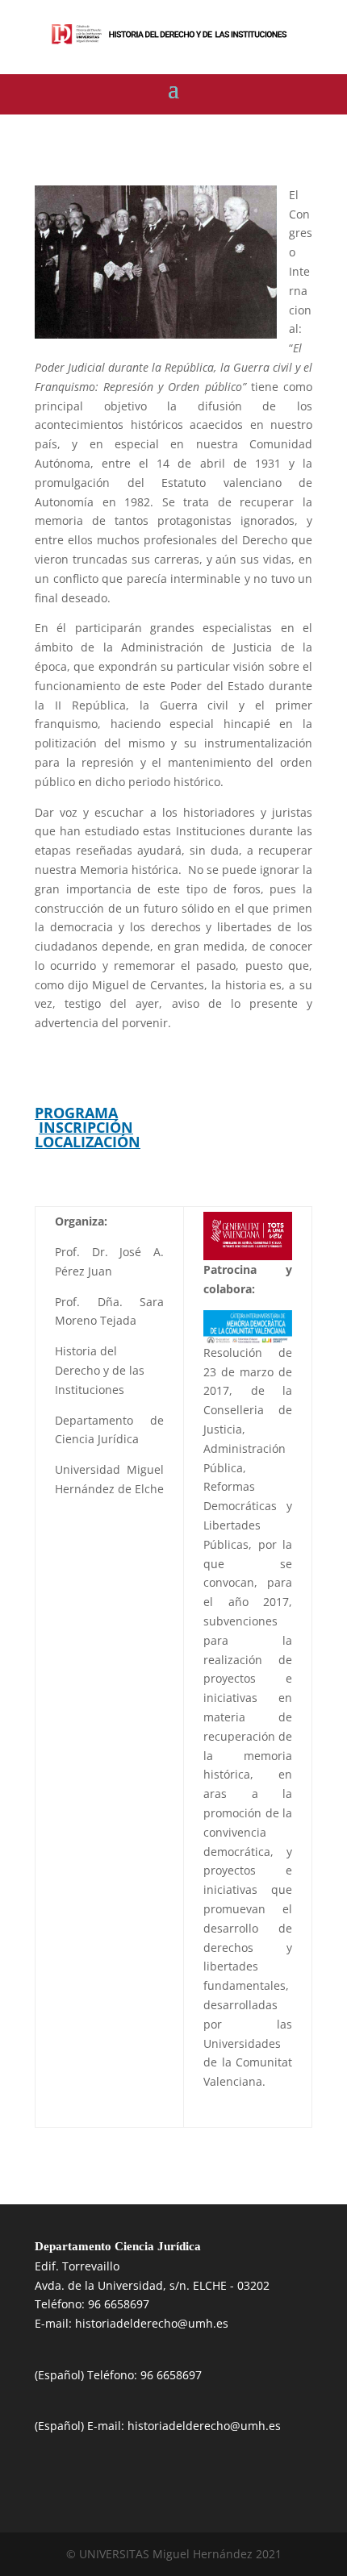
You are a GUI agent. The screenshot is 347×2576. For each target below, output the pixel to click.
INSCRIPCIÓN (86, 1127)
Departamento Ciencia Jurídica (118, 2246)
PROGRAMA (76, 1113)
